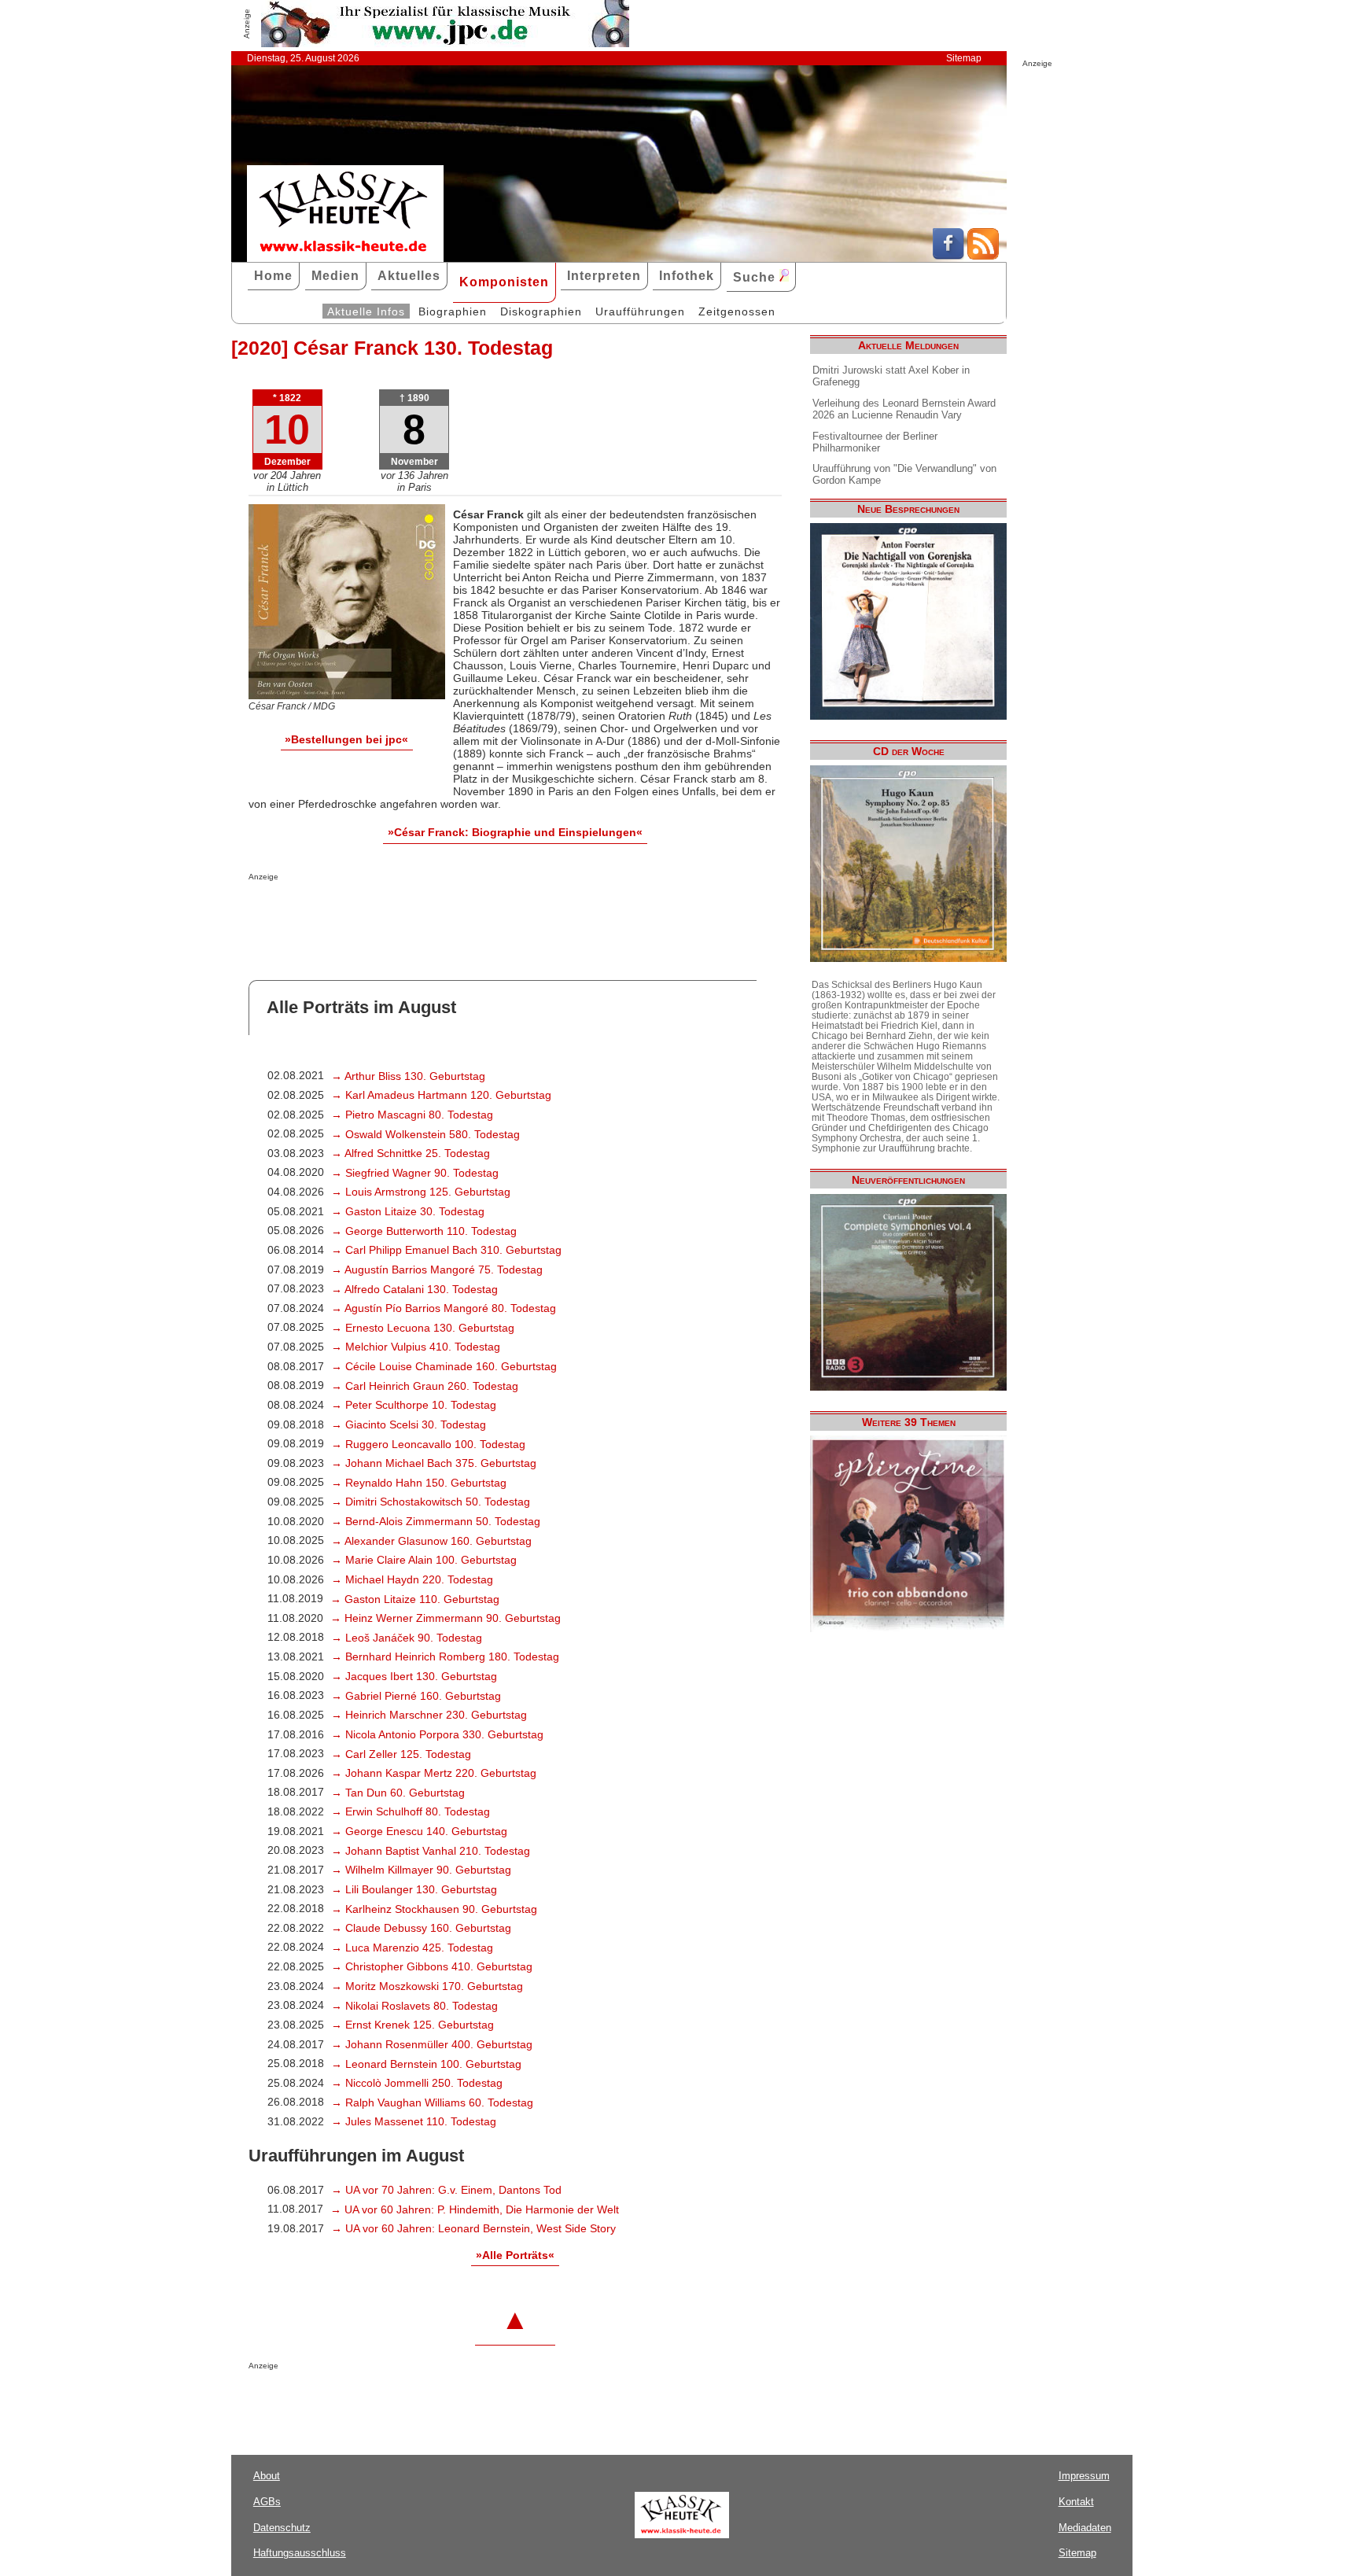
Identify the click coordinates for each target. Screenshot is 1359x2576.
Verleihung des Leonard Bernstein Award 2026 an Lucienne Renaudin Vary (904, 409)
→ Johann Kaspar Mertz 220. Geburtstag (434, 1773)
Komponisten (504, 282)
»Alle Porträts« (515, 2255)
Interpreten (604, 276)
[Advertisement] (433, 912)
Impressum (1084, 2476)
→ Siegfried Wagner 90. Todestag (415, 1173)
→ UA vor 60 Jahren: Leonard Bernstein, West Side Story (473, 2228)
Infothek (687, 276)
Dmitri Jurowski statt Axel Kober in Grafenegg (891, 376)
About (267, 2476)
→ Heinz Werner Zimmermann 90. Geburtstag (446, 1618)
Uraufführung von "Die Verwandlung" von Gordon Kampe (904, 474)
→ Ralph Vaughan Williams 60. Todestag (432, 2102)
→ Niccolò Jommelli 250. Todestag (417, 2083)
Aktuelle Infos (366, 311)
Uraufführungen (640, 311)
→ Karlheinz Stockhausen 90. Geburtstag (434, 1909)
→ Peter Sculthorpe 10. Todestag (414, 1405)
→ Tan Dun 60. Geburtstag (398, 1793)
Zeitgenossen (737, 311)
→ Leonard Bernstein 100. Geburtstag (426, 2064)
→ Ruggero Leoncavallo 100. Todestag (428, 1444)
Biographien (453, 311)
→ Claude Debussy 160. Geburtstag (421, 1928)
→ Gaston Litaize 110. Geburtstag (415, 1599)
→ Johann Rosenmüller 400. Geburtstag (432, 2044)
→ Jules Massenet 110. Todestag (414, 2121)
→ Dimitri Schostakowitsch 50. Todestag (431, 1502)
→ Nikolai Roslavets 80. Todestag (414, 2006)
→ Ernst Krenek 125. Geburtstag (412, 2025)
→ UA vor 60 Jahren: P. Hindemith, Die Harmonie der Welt (475, 2209)
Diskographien (541, 311)
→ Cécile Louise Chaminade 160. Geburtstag (444, 1366)
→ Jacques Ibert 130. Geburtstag (414, 1676)
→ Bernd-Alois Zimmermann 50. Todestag (436, 1521)
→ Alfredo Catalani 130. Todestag (414, 1289)
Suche (756, 277)
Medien (335, 276)
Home (273, 276)
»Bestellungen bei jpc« (346, 739)
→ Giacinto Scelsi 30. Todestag (409, 1424)
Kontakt (1076, 2502)
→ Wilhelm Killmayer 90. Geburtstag (421, 1870)
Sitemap (964, 58)
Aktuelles (409, 276)
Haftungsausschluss (300, 2553)
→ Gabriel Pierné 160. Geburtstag (416, 1696)
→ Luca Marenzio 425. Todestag (412, 1948)
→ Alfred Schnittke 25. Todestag (411, 1153)
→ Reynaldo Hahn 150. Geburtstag (419, 1483)
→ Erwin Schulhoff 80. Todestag (411, 1811)
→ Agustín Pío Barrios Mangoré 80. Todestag (444, 1308)
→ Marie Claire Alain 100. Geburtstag (424, 1560)
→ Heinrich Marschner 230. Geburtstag (429, 1715)
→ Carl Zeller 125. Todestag (401, 1754)
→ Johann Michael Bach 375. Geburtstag (434, 1463)
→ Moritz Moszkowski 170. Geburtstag (427, 1986)
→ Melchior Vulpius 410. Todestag (416, 1347)
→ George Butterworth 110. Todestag (424, 1231)
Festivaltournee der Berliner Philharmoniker (875, 442)
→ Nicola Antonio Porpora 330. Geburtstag (437, 1734)
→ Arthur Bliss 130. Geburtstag (408, 1076)
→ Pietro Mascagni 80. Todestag (412, 1115)
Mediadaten (1085, 2528)
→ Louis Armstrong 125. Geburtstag (421, 1192)
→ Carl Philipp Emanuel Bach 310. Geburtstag (446, 1250)
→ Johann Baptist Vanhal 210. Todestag (431, 1851)
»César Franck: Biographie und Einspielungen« (515, 832)
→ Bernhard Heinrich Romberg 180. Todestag (445, 1657)
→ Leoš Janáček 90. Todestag (407, 1638)
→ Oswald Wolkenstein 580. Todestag (425, 1134)
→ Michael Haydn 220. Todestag (412, 1579)
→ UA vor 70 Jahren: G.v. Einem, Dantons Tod (446, 2190)
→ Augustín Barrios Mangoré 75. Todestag (437, 1270)
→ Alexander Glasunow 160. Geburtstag (431, 1541)
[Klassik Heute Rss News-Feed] (983, 256)
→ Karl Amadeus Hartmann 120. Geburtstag (441, 1095)
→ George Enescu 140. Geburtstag (419, 1831)
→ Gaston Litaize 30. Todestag (408, 1211)
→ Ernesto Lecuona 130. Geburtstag (423, 1328)
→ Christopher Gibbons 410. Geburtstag (432, 1966)
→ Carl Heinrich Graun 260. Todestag (425, 1386)
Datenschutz (282, 2528)
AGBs (267, 2502)
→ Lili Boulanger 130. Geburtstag (414, 1889)
